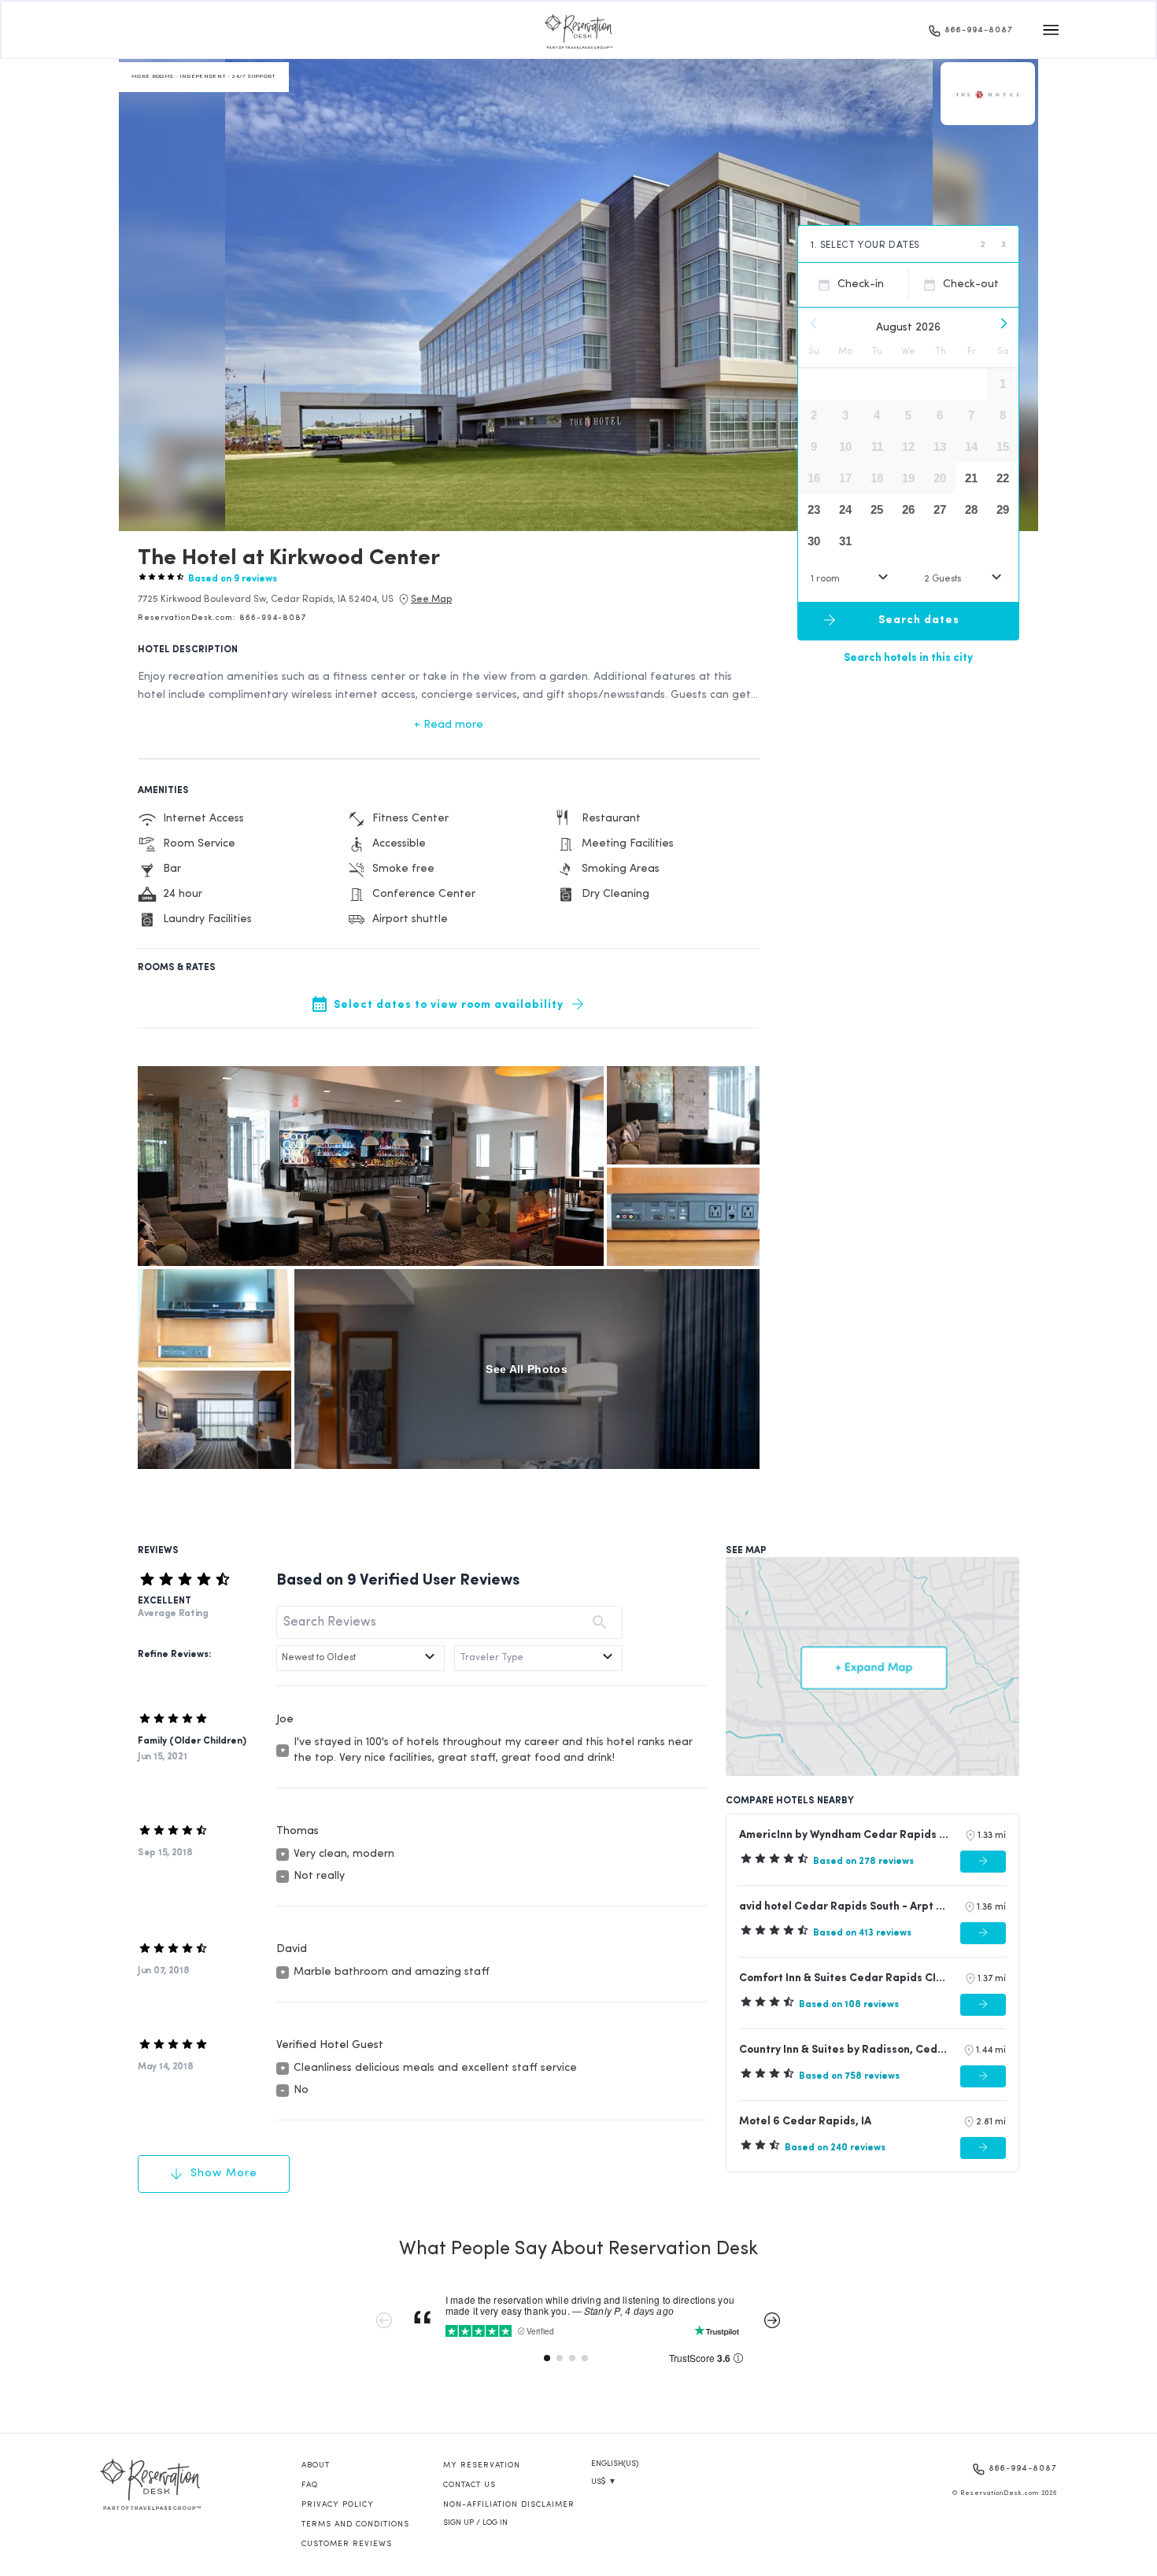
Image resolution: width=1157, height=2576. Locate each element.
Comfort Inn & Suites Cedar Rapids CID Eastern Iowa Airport (845, 1978)
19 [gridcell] (908, 478)
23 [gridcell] (814, 509)
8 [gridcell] (1003, 415)
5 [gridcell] (908, 415)
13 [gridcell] (940, 447)
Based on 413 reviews (862, 1933)
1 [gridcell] (1003, 384)
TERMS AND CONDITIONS (355, 2524)
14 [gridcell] (971, 447)
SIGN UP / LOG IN (475, 2523)
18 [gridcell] (877, 478)
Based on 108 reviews (849, 2005)
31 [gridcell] (845, 541)
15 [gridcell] (1003, 447)
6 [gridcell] (940, 415)
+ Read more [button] (449, 725)
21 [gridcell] (971, 478)
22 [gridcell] (1003, 478)
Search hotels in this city (908, 657)
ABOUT (316, 2465)
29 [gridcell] (1003, 509)
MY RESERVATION (482, 2465)
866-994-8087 (979, 30)
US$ (604, 2482)
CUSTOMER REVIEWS (347, 2544)
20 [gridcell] (940, 478)
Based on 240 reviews (835, 2148)
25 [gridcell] (877, 509)
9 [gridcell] (814, 447)
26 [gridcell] (908, 509)
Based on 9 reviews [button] (233, 579)
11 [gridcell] (877, 447)
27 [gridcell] (940, 509)
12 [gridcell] (908, 447)
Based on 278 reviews (863, 1862)
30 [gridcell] (814, 541)
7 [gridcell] (971, 415)
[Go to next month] (1003, 323)
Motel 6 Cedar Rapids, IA (805, 2122)
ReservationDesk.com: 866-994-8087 (222, 618)
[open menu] (1051, 30)
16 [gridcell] (814, 478)
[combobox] (852, 579)
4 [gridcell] (877, 415)
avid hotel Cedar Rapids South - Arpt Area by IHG (845, 1907)
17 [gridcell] (845, 478)
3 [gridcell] (845, 415)
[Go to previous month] (814, 323)
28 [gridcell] (971, 509)
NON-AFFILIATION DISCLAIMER (509, 2505)
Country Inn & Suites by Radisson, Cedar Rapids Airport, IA (844, 2050)
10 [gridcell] (845, 447)
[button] (266, 600)
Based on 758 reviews (849, 2076)
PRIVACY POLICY (338, 2505)
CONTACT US (469, 2485)
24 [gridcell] (845, 509)
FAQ (310, 2485)
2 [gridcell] (814, 415)
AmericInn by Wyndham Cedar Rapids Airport (845, 1835)
